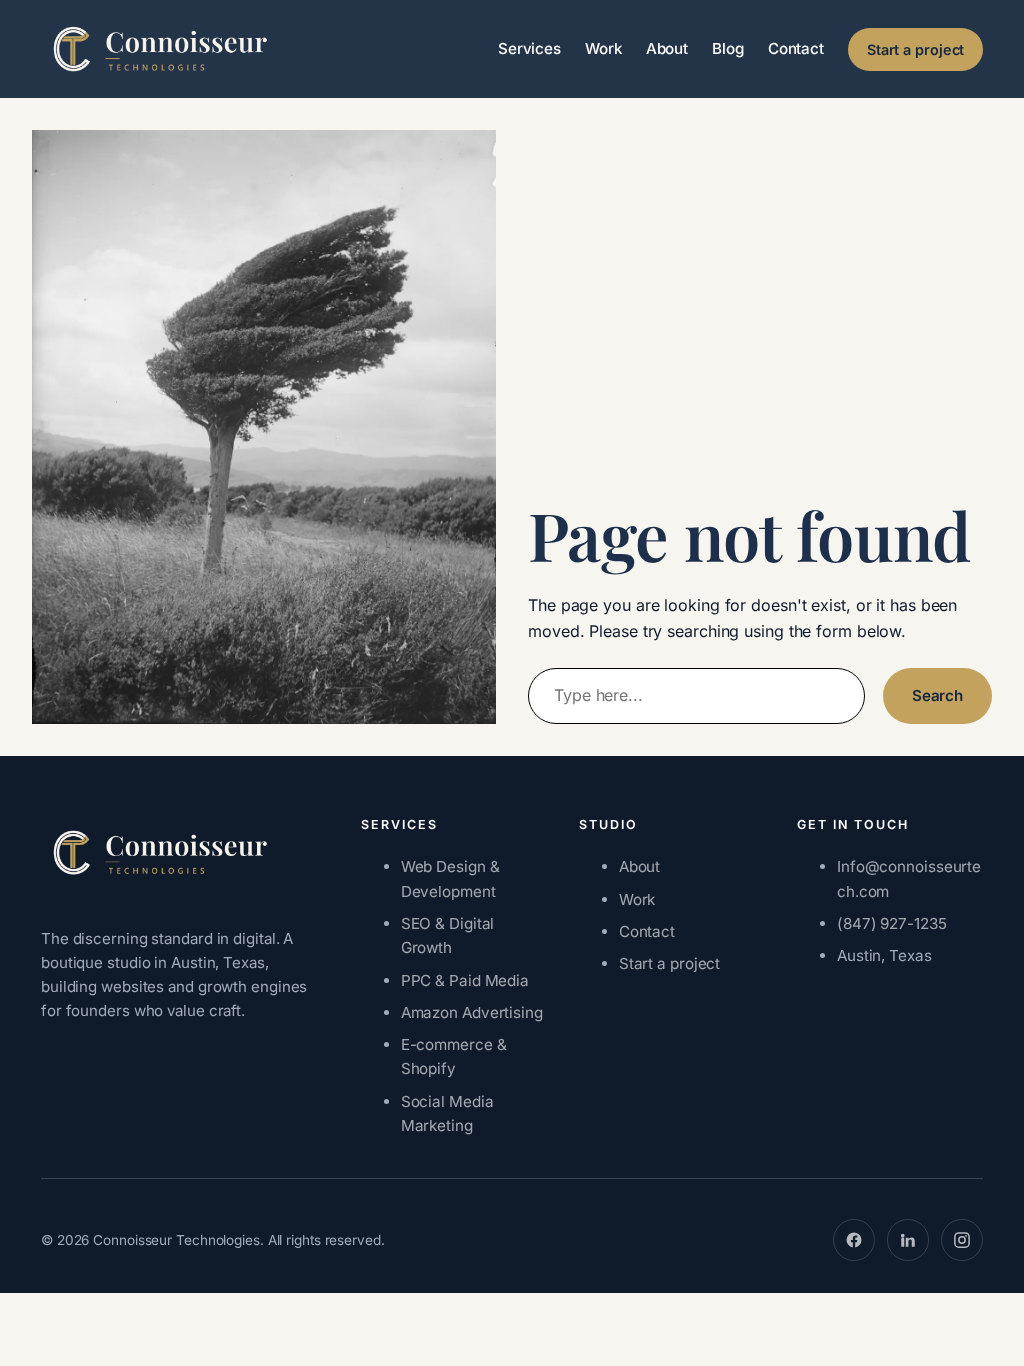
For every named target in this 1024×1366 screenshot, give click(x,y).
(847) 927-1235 (892, 923)
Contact (647, 931)
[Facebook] (854, 1240)
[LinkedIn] (908, 1240)
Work (637, 899)
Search (937, 695)
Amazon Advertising (472, 1012)
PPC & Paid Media (465, 980)
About (640, 866)
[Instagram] (962, 1240)
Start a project (916, 49)
